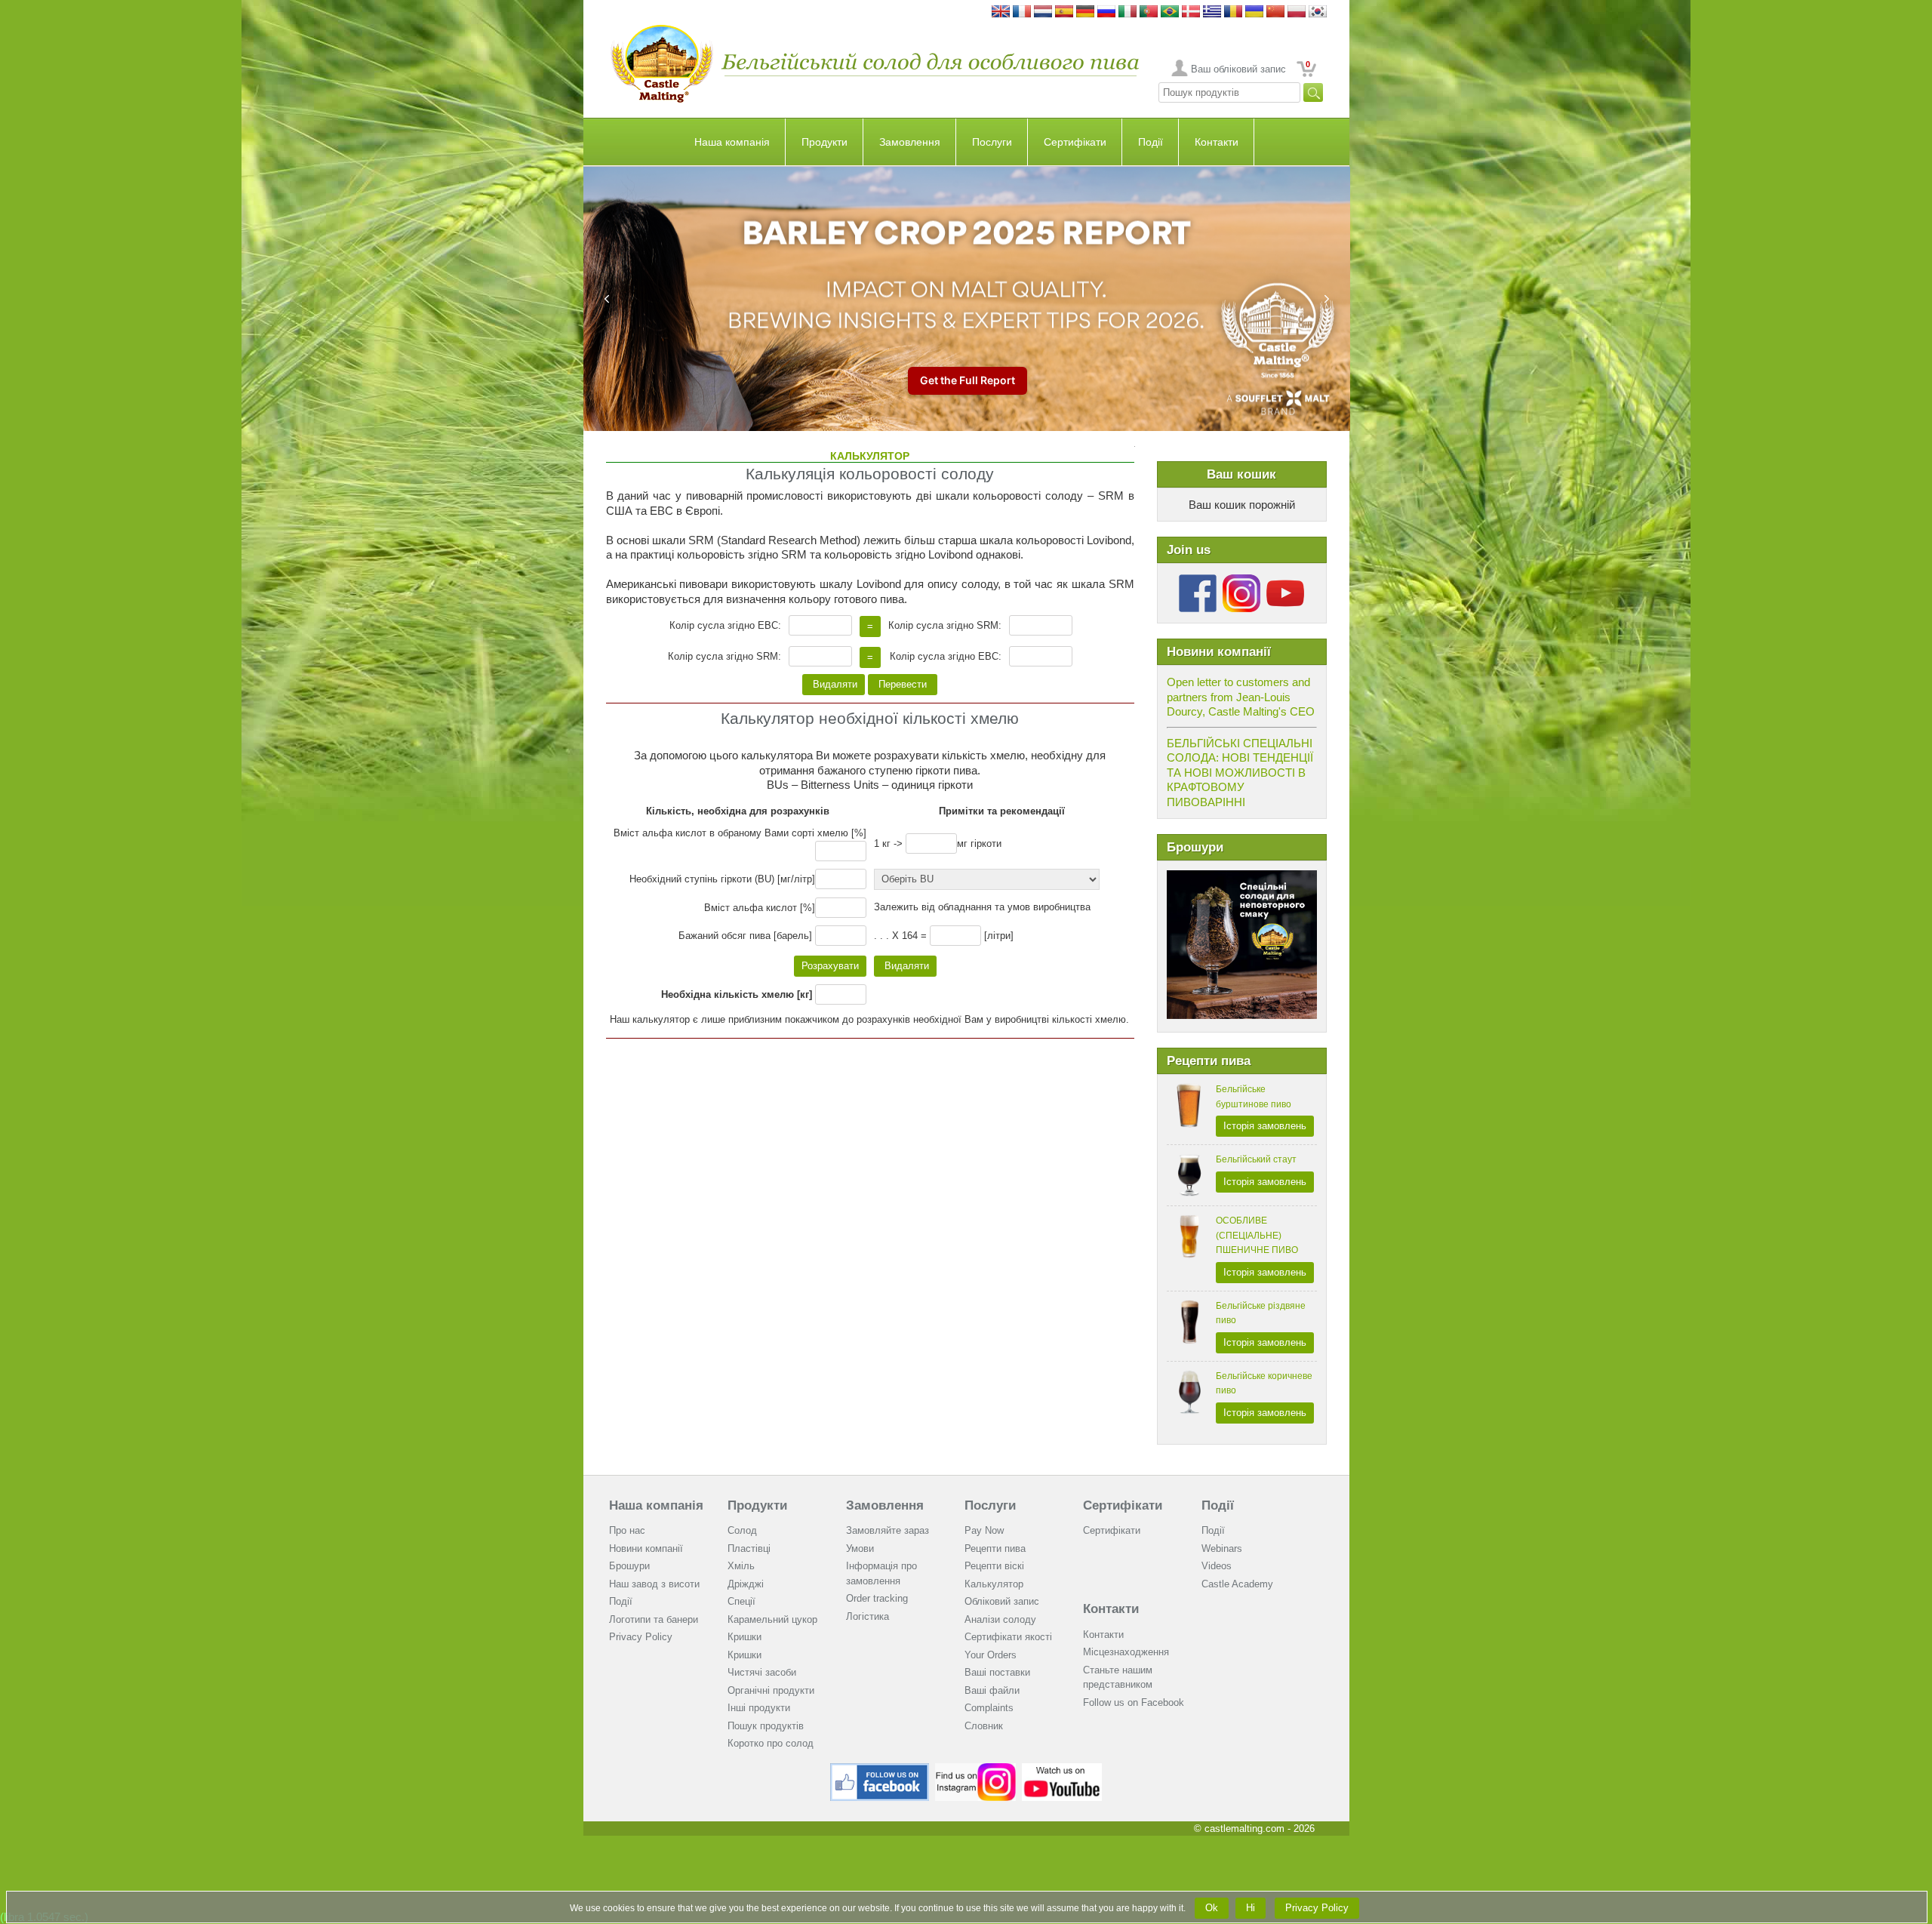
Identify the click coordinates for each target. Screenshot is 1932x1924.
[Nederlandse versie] (1043, 12)
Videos (1217, 1566)
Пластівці (749, 1548)
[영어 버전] (1318, 12)
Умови (860, 1548)
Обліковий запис (1002, 1601)
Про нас (627, 1530)
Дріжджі (746, 1584)
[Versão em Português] (1149, 12)
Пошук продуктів (766, 1726)
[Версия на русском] (1106, 12)
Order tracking (877, 1598)
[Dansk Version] (1191, 12)
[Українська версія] (1254, 12)
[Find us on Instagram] (975, 1769)
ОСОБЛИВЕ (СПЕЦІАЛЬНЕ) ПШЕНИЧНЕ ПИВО (1257, 1235)
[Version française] (1022, 12)
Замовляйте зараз (888, 1530)
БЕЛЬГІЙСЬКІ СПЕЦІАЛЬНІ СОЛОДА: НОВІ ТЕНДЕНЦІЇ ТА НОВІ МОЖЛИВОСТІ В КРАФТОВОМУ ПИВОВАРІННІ (1240, 773)
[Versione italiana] (1128, 12)
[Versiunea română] (1233, 12)
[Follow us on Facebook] (1198, 580)
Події (1151, 142)
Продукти (824, 142)
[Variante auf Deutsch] (1085, 12)
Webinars (1222, 1548)
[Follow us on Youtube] (1285, 580)
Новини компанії (646, 1548)
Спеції (741, 1601)
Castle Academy (1237, 1584)
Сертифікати (1075, 142)
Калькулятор (994, 1584)
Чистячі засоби (762, 1672)
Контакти (1217, 142)
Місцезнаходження (1126, 1652)
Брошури (629, 1566)
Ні (1251, 1908)
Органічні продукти (771, 1690)
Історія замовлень (1265, 1126)
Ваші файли (992, 1690)
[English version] (1001, 12)
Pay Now (984, 1530)
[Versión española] (1064, 12)
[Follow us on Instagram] (1241, 580)
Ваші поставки (997, 1672)
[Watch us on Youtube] (1062, 1769)
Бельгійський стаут (1256, 1159)
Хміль (741, 1566)
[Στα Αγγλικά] (1212, 12)
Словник (984, 1726)
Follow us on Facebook (1134, 1702)
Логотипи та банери (654, 1619)
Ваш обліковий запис (1238, 69)
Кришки (744, 1637)
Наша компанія (732, 142)
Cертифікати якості (1008, 1637)
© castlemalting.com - (1254, 1829)
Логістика (868, 1616)
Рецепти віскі (994, 1566)
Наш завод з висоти (654, 1584)
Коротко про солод (771, 1743)
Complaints (989, 1708)
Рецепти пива (995, 1548)
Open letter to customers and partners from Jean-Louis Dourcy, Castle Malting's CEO (1241, 697)
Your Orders (991, 1655)
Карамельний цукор (772, 1619)
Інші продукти (759, 1708)
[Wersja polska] (1297, 12)
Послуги (992, 142)
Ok (1212, 1908)
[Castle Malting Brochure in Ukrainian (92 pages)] (1242, 877)
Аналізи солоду (1000, 1619)
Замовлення (910, 142)
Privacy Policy (641, 1637)
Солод (742, 1530)
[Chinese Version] (1275, 12)
